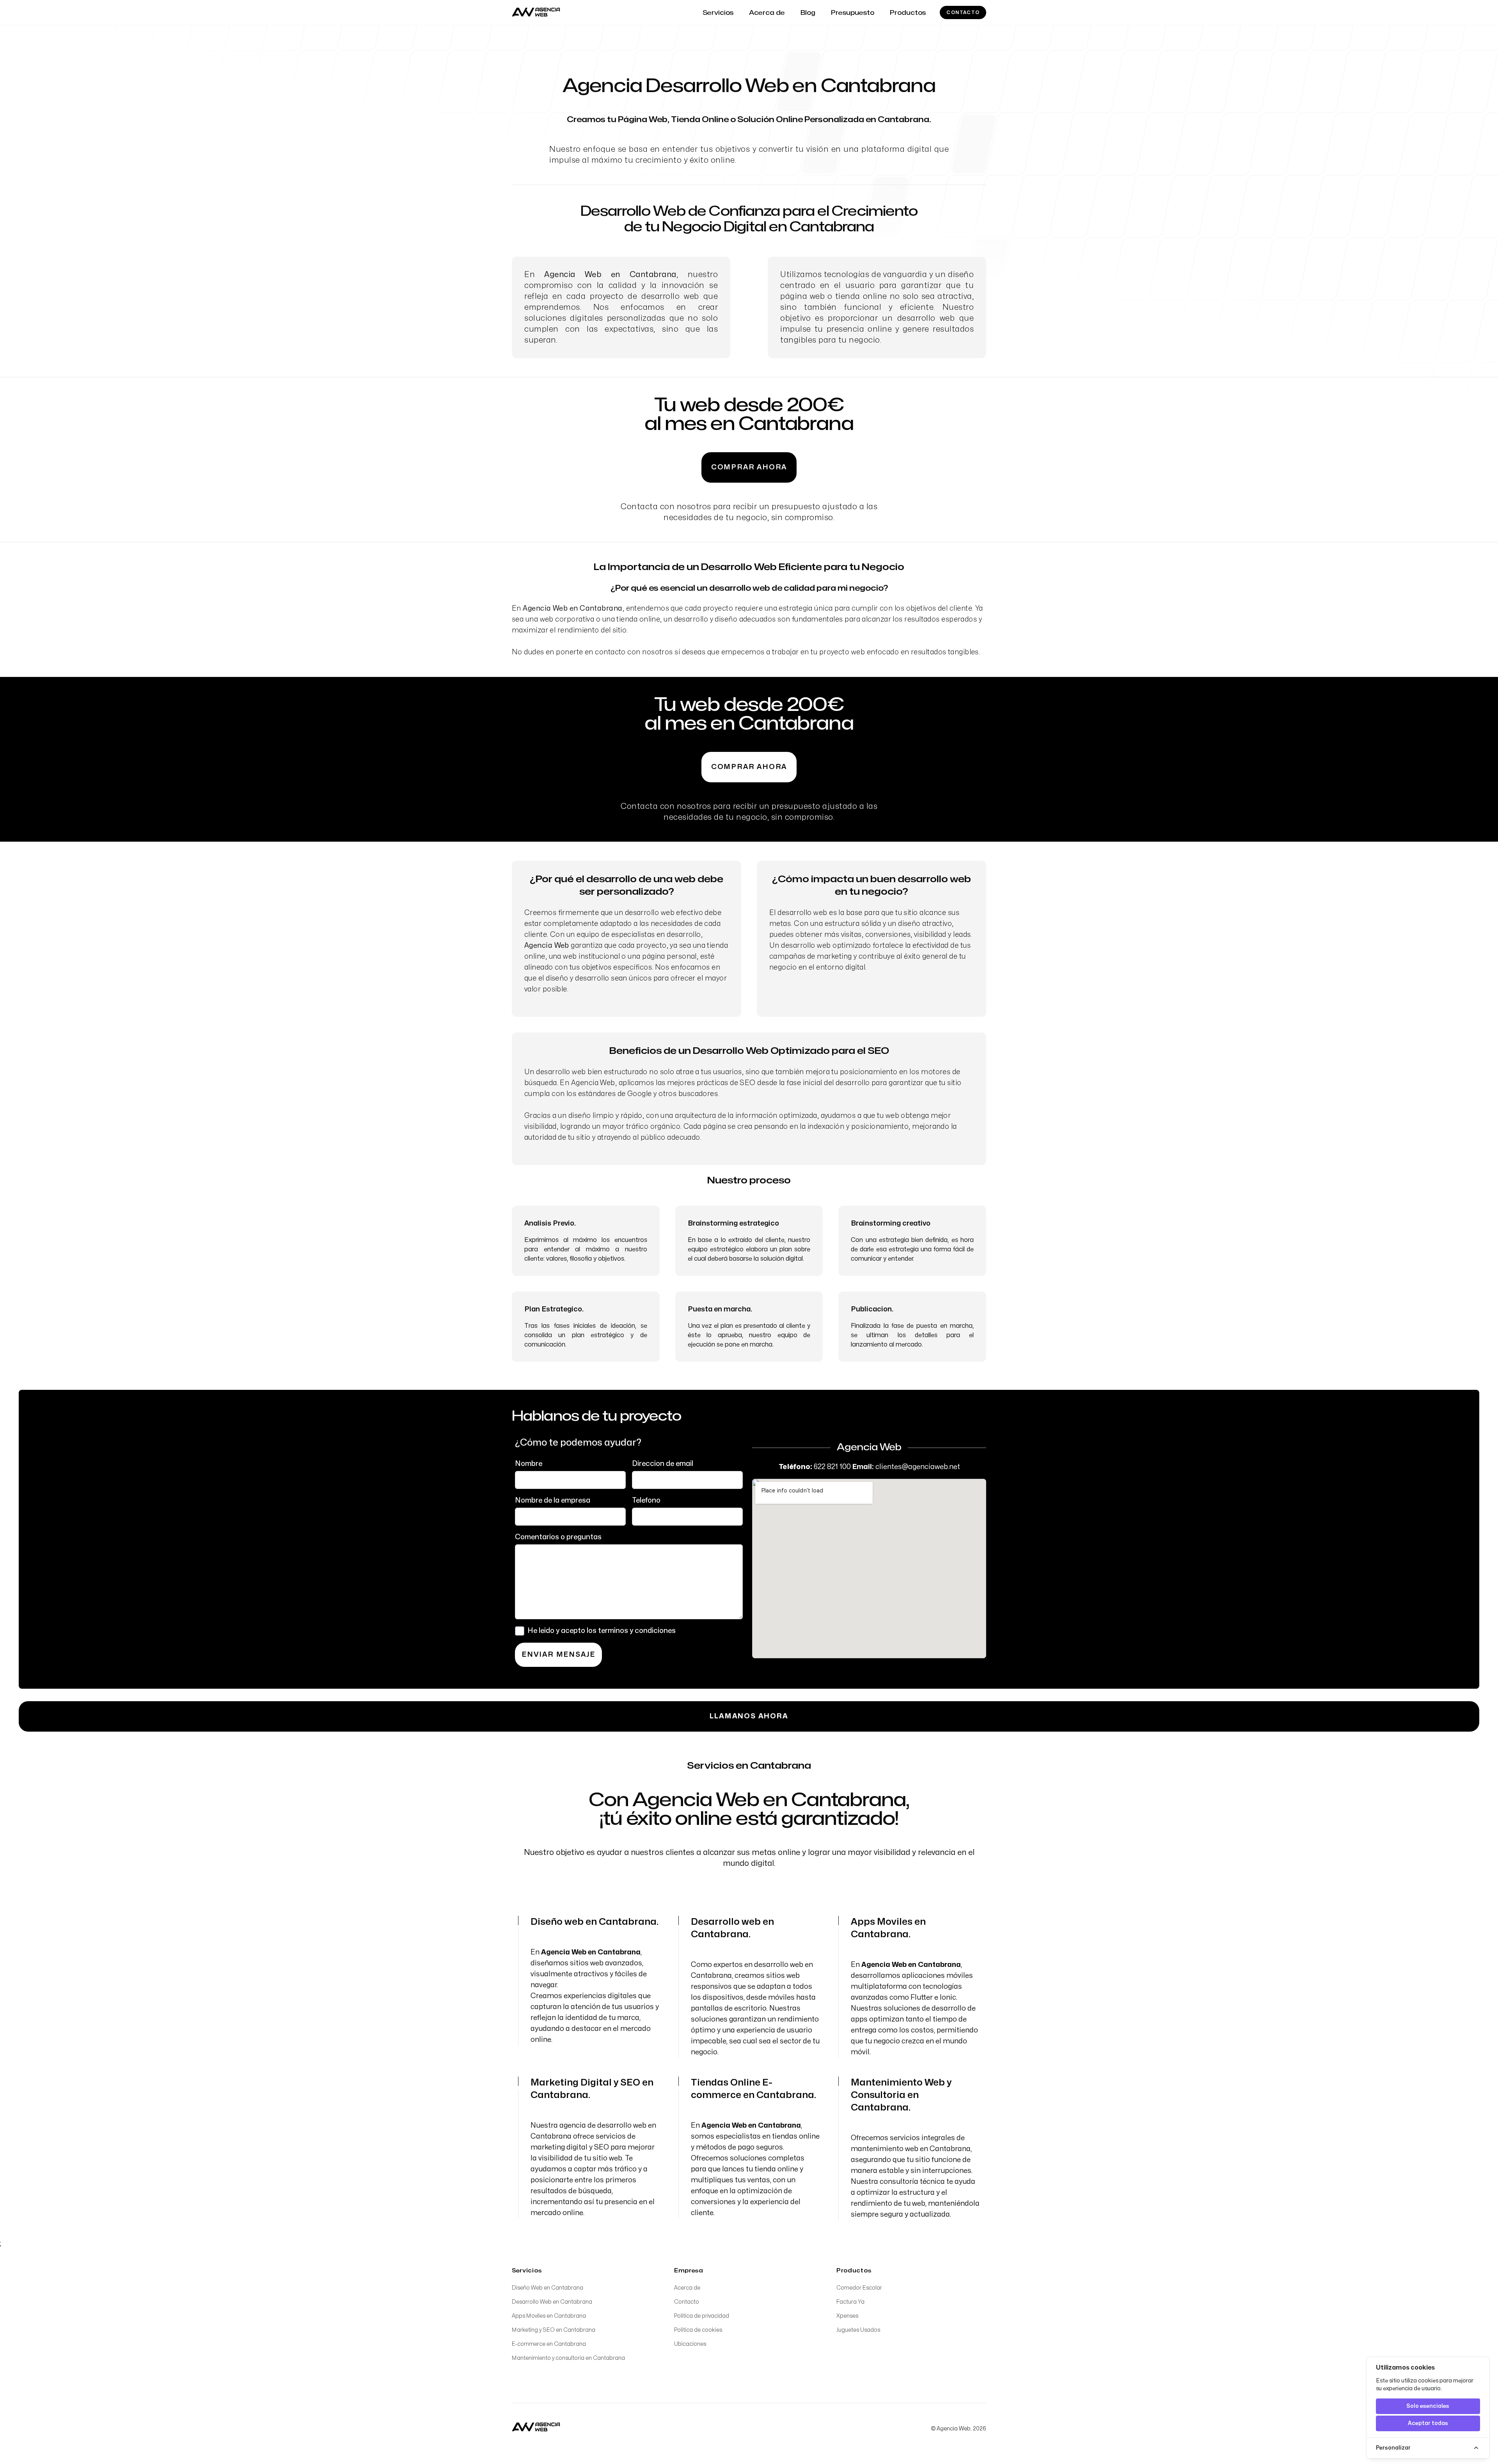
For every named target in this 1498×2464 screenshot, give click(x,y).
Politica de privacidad (702, 2316)
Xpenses (847, 2316)
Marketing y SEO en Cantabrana (554, 2330)
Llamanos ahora (749, 1716)
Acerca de (687, 2288)
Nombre (529, 1464)
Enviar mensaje (558, 1655)
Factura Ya (850, 2302)
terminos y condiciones (637, 1631)
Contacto (963, 12)
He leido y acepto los (602, 1631)
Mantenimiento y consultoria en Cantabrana (568, 2358)
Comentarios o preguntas (558, 1537)
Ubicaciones (690, 2344)
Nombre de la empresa (553, 1500)
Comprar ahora (749, 467)
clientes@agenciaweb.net (918, 1467)
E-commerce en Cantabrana (549, 2344)
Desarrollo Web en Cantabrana (552, 2302)
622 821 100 (832, 1467)
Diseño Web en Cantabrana (548, 2288)
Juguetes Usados (858, 2330)
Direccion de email (663, 1464)
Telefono (646, 1500)
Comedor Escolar (859, 2288)
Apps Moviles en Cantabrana (549, 2316)
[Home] (536, 2427)
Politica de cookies (698, 2330)
